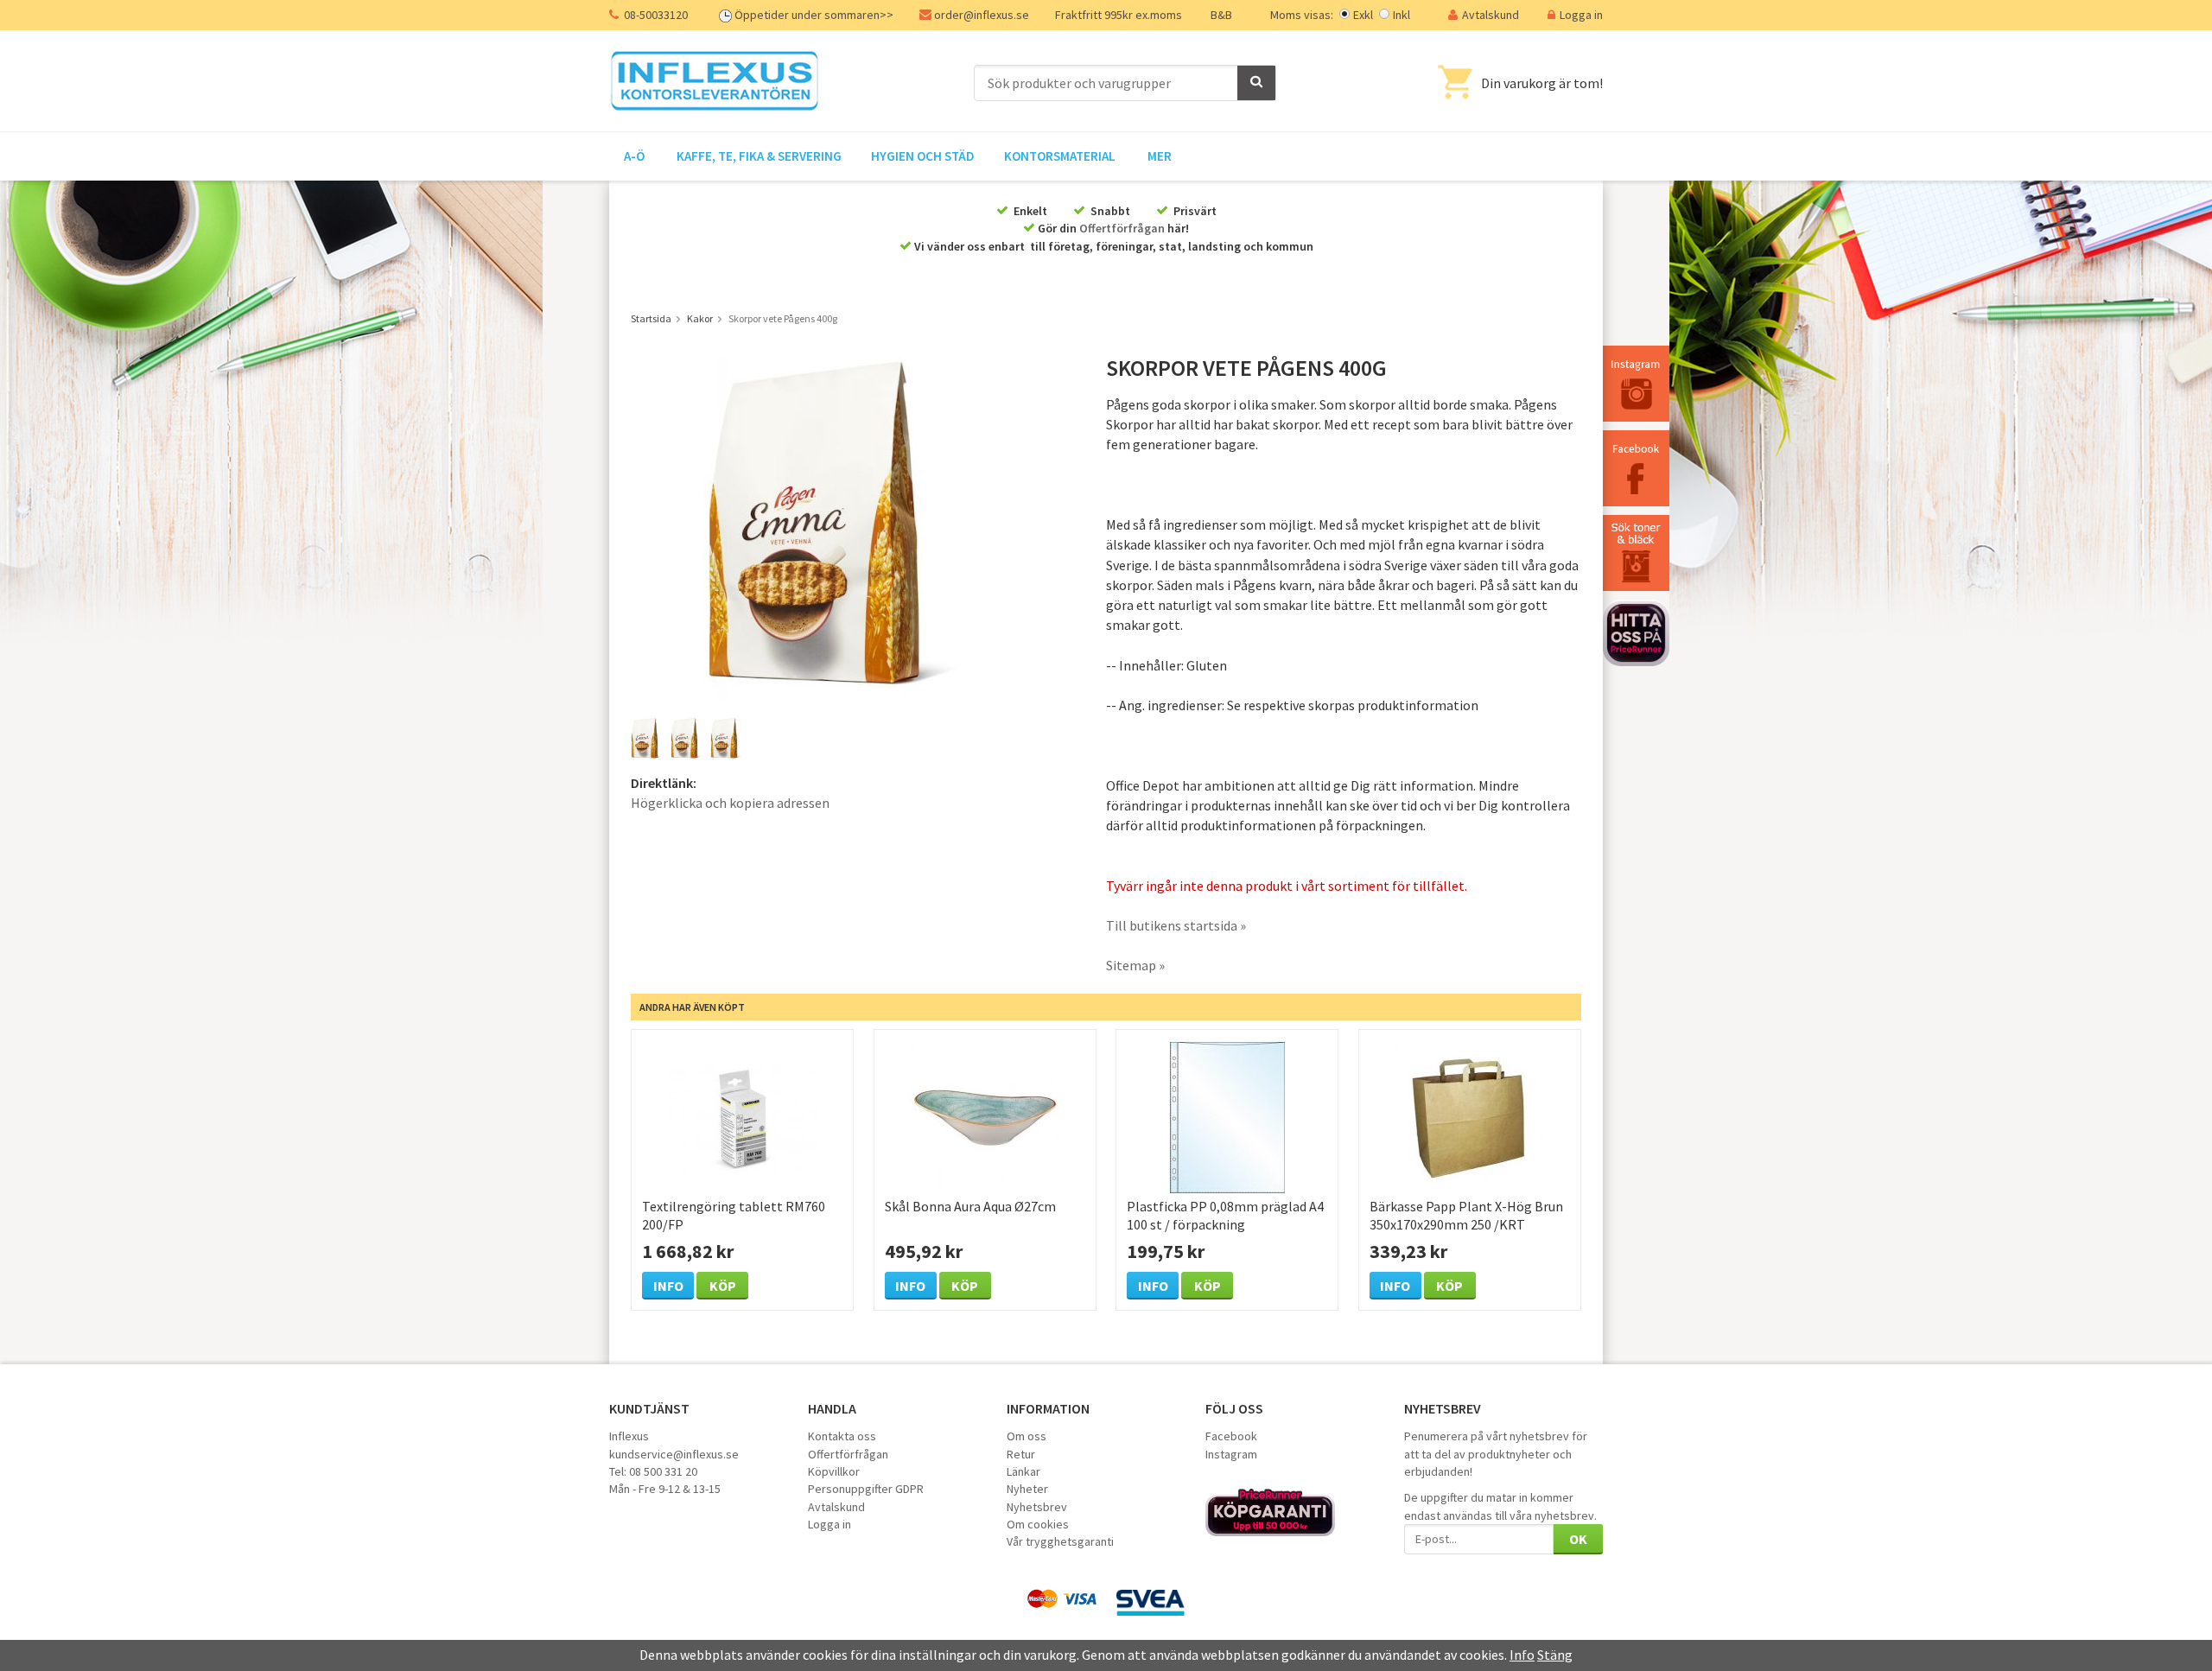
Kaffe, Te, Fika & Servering (759, 156)
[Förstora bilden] (845, 527)
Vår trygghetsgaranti (1060, 1541)
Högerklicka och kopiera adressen (730, 803)
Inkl (1402, 15)
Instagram (1231, 1454)
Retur (1021, 1454)
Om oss (1027, 1436)
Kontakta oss (842, 1436)
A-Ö (634, 156)
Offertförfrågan (1122, 228)
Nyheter (1027, 1489)
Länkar (1023, 1471)
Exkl (1363, 15)
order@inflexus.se (982, 15)
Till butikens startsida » (1176, 925)
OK (1578, 1539)
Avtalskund (1491, 15)
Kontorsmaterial (1060, 156)
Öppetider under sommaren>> (814, 15)
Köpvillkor (834, 1471)
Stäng (1555, 1655)
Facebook (1231, 1436)
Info (668, 1286)
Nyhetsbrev (1037, 1507)
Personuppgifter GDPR (866, 1489)
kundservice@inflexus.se (674, 1454)
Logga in (1581, 15)
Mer (1160, 156)
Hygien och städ (923, 156)
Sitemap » (1135, 965)
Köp (723, 1286)
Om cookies (1038, 1524)
